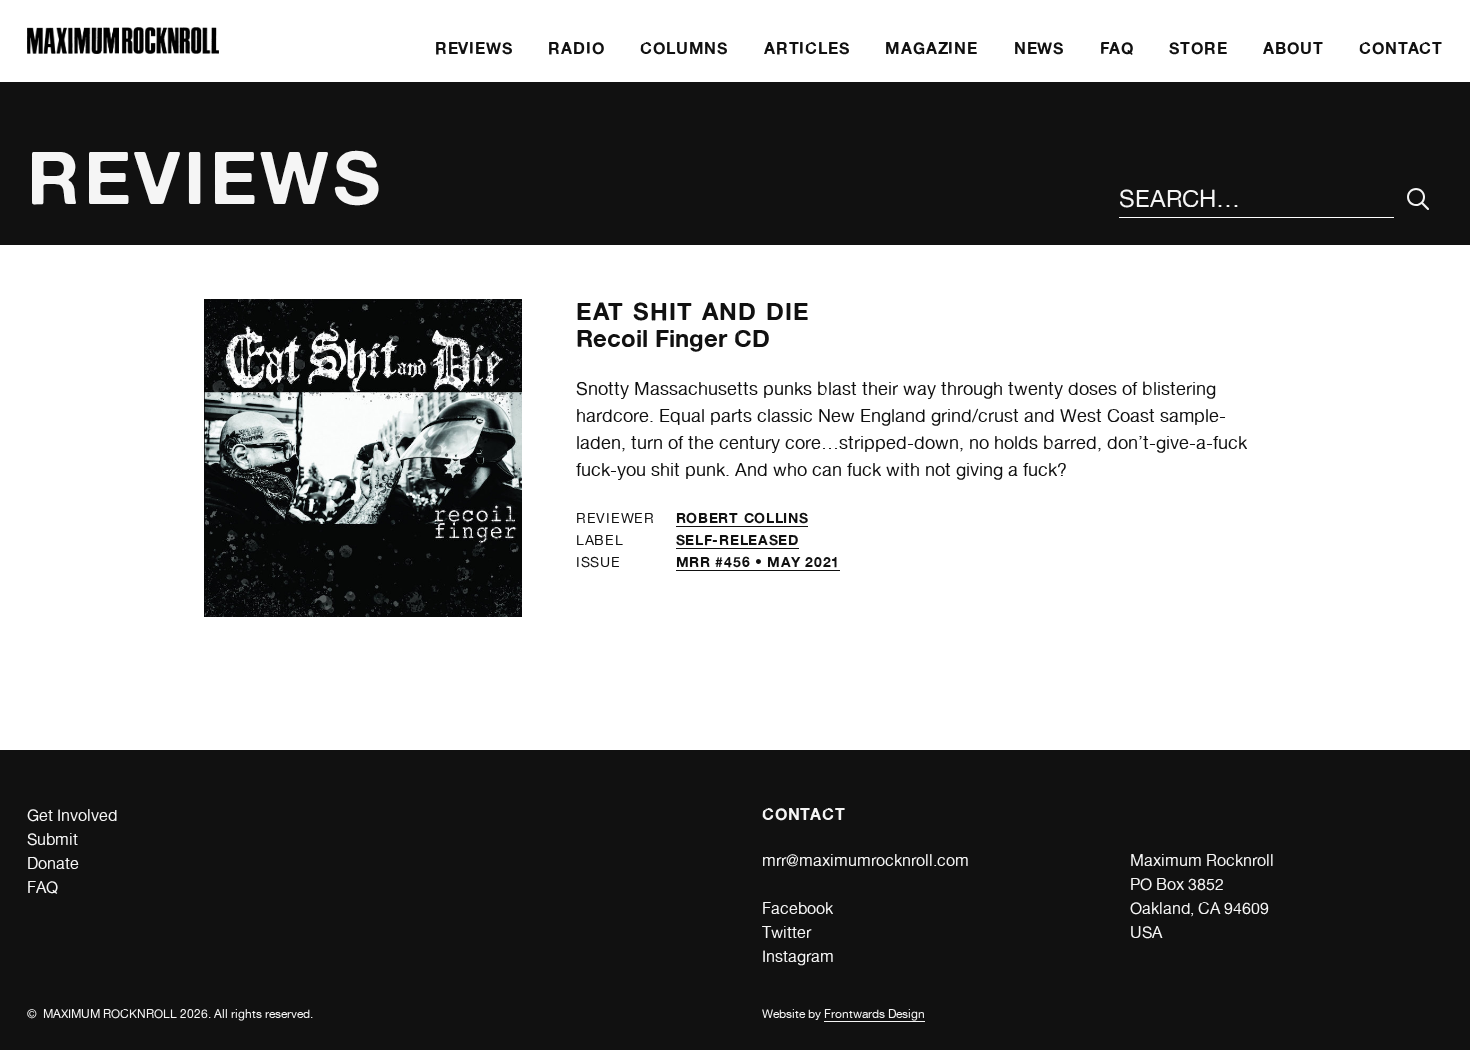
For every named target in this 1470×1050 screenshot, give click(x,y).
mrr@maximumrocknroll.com (865, 860)
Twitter (786, 932)
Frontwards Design (874, 1014)
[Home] (123, 48)
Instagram (798, 956)
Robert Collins (742, 517)
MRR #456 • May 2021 (758, 561)
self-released (737, 539)
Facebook (797, 908)
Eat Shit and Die (693, 311)
